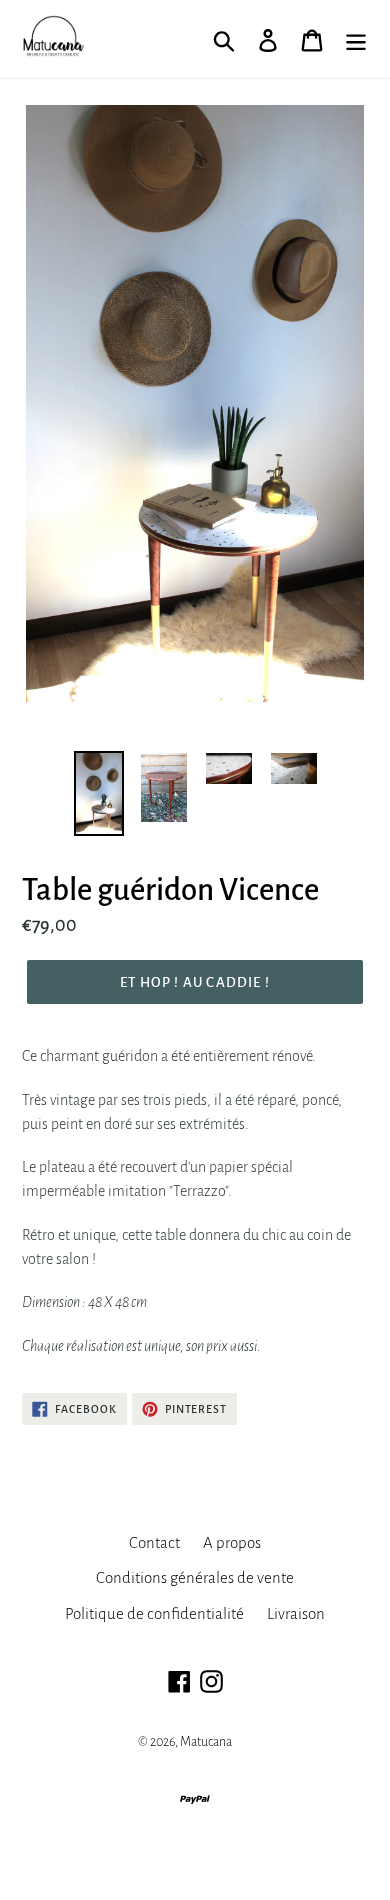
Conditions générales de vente (195, 1577)
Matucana (206, 1742)
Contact (154, 1542)
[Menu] (356, 39)
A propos (232, 1542)
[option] (99, 793)
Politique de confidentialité (154, 1613)
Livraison (296, 1613)
